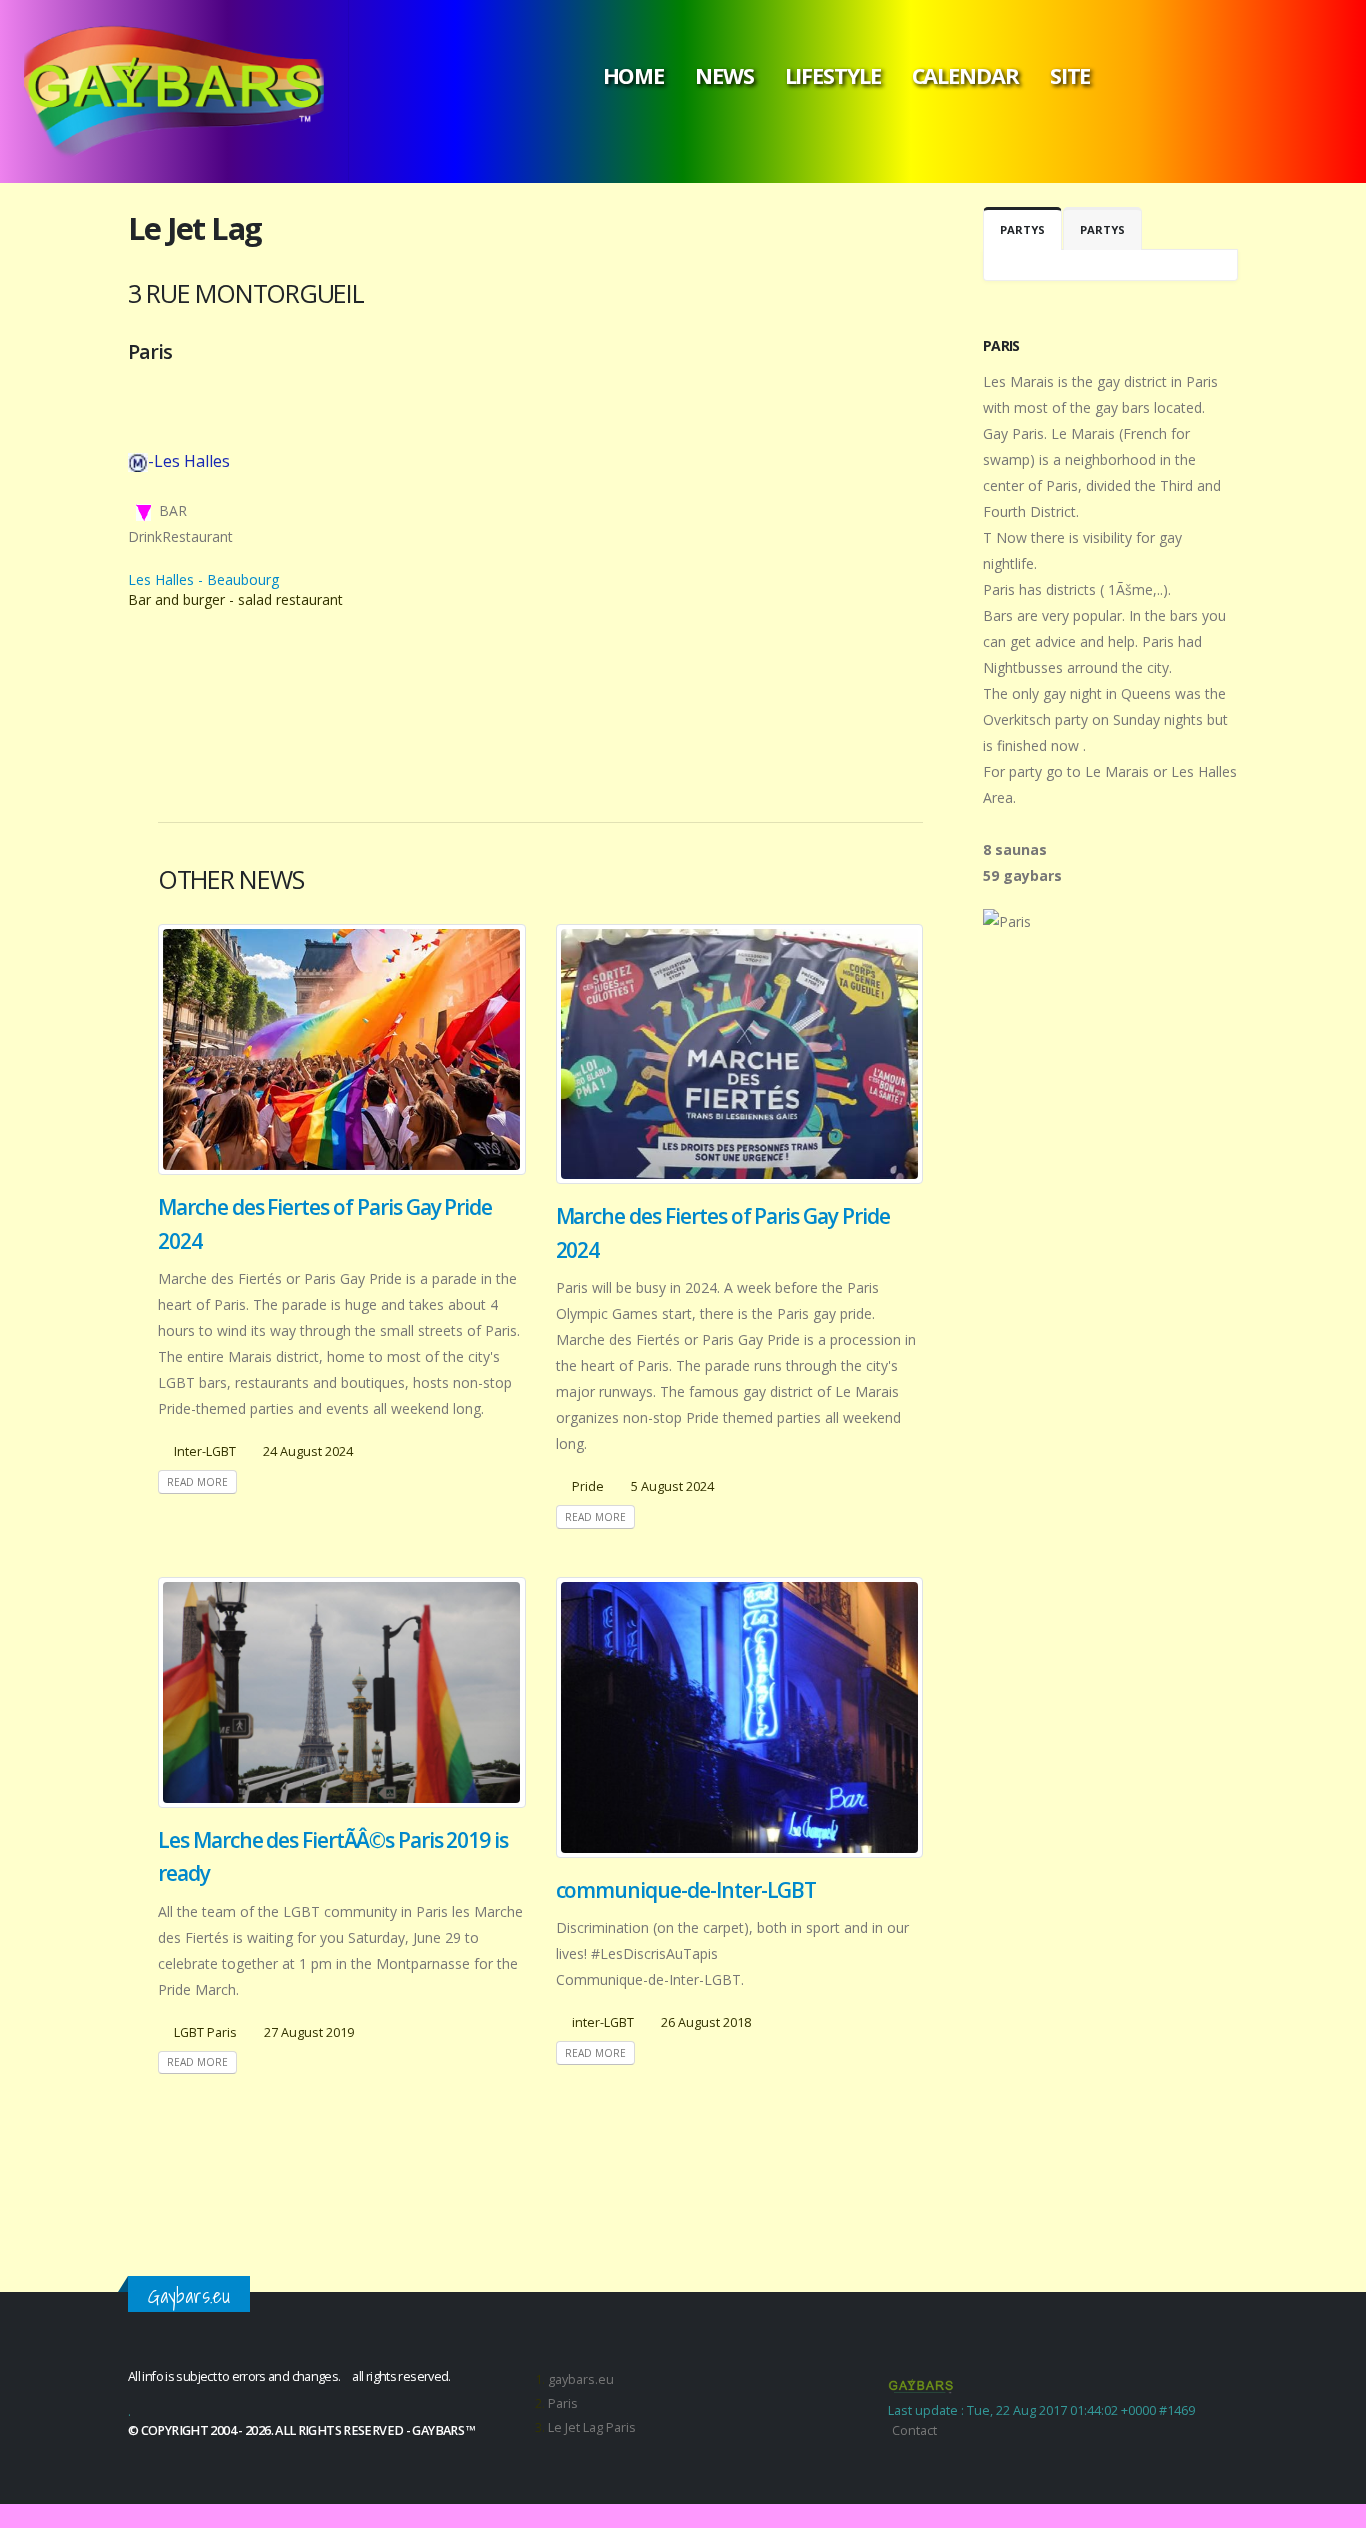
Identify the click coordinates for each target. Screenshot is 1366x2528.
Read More (197, 1482)
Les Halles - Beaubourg (203, 579)
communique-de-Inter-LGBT (686, 1890)
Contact (914, 2430)
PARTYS (1022, 229)
